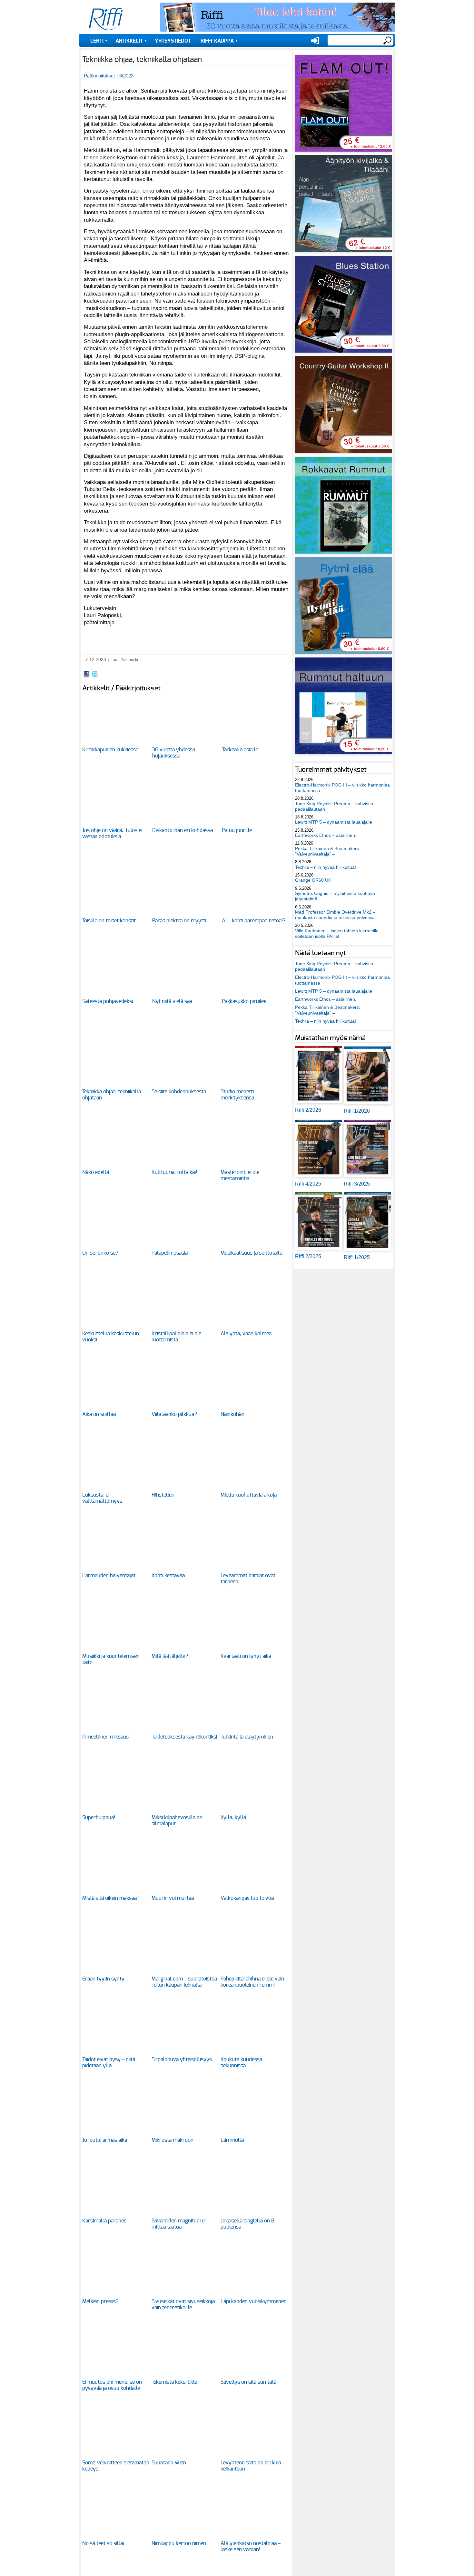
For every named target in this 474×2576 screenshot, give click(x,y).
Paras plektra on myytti (179, 921)
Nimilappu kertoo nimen (179, 2543)
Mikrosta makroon (173, 2140)
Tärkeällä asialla (240, 750)
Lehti (97, 41)
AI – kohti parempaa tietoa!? (254, 921)
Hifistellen (163, 1495)
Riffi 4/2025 (308, 1184)
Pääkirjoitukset (99, 76)
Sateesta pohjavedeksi (108, 1001)
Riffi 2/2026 (308, 1110)
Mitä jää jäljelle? (170, 1656)
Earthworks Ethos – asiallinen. (326, 835)
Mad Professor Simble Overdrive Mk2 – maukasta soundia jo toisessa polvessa (335, 915)
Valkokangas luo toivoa (247, 1898)
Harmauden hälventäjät (109, 1576)
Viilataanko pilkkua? (174, 1414)
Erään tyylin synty (103, 1979)
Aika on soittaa (99, 1414)
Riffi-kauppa (217, 41)
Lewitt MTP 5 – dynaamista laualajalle (334, 822)
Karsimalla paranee (104, 2221)
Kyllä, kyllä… (235, 1818)
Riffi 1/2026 (357, 1111)
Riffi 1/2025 (357, 1257)
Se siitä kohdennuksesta (179, 1092)
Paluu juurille (237, 830)
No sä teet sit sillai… (105, 2543)
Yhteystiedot (173, 41)
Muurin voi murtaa (173, 1898)
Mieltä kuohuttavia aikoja (249, 1495)
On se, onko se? (100, 1253)
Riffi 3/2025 (357, 1184)
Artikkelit (129, 41)
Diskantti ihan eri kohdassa (183, 830)
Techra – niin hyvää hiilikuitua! (326, 867)
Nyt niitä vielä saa (172, 1001)
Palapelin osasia (170, 1253)
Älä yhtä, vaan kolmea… (248, 1334)
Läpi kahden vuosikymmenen (254, 2301)
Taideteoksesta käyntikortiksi (184, 1737)
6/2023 (126, 76)
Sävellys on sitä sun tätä (248, 2382)
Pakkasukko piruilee (244, 1001)
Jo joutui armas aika (105, 2140)
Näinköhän (232, 1414)
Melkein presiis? (100, 2301)
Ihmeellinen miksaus (105, 1737)
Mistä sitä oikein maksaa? (111, 1898)
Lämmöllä (232, 2140)
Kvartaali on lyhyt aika (246, 1656)
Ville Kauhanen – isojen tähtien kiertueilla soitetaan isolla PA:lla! (337, 933)
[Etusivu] (106, 19)
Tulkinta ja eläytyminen (247, 1737)
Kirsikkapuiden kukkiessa (110, 750)
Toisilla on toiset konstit (109, 921)
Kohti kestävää (168, 1576)
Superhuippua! (99, 1818)
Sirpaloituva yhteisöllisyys (182, 2060)
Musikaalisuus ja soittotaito (252, 1253)
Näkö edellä (96, 1172)
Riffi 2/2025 (308, 1256)
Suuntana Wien (169, 2463)
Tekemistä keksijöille (174, 2382)
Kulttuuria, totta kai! (174, 1172)
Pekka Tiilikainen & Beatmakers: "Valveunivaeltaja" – (328, 851)
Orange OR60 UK (313, 880)
